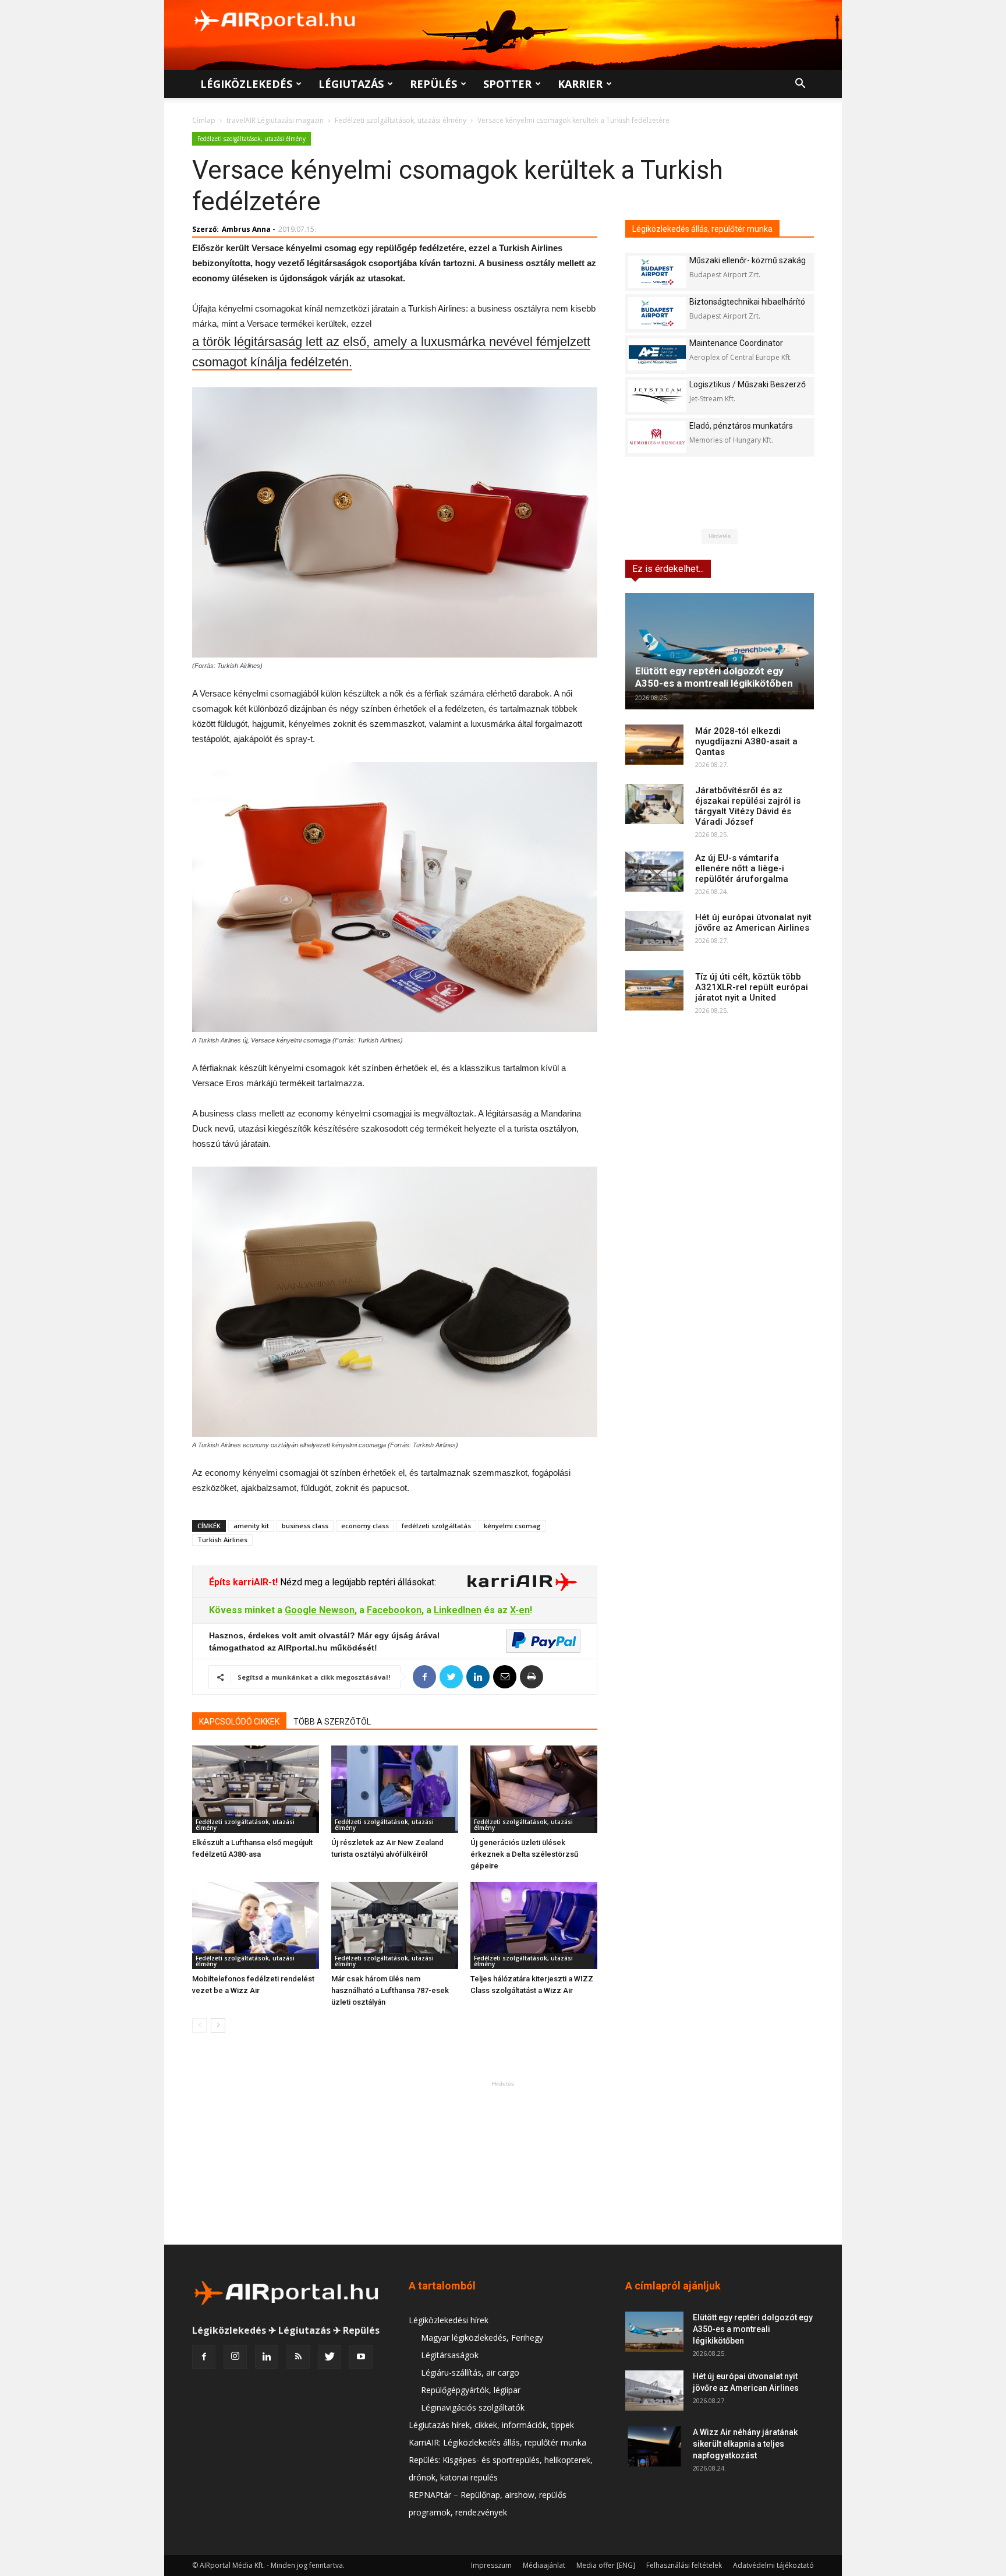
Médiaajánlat (544, 2565)
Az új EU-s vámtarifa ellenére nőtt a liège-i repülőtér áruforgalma (742, 868)
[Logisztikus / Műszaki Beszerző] (657, 396)
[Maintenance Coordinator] (657, 354)
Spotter (507, 84)
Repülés (433, 84)
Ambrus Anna (246, 229)
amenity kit (251, 1526)
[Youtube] (361, 2357)
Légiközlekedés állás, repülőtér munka (702, 229)
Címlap (204, 120)
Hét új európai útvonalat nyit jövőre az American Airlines (753, 923)
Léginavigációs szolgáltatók (473, 2407)
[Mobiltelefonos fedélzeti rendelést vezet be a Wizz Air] (256, 1925)
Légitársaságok (450, 2355)
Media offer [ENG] (606, 2565)
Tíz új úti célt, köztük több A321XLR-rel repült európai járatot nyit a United (752, 987)
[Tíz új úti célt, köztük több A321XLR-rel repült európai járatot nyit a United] (654, 990)
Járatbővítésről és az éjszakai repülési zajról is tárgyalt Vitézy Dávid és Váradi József (748, 806)
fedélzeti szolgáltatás (436, 1526)
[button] (800, 85)
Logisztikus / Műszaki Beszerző (748, 384)
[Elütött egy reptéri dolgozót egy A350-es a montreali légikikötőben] (720, 651)
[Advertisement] (503, 2162)
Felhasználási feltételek (684, 2565)
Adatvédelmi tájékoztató (773, 2565)
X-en (520, 1610)
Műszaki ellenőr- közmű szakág (748, 260)
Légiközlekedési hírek (449, 2320)
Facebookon (394, 1610)
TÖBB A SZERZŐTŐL (332, 1722)
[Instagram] (235, 2357)
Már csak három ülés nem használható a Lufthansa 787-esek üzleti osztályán (390, 1990)
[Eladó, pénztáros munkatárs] (657, 437)
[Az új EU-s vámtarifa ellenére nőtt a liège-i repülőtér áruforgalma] (654, 872)
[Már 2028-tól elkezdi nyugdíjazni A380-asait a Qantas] (654, 745)
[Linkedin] (267, 2357)
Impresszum (491, 2565)
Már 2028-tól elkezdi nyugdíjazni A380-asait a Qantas (746, 741)
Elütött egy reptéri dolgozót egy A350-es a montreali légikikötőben (714, 677)
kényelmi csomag (512, 1526)
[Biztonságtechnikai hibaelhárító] (657, 313)
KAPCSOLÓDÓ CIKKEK (239, 1722)
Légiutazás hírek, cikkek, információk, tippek (491, 2425)
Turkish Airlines (222, 1540)
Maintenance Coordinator (736, 343)
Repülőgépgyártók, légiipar (471, 2390)
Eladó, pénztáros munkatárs (741, 426)
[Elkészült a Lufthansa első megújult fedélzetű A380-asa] (256, 1789)
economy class (365, 1526)
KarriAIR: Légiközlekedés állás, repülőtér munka (497, 2442)
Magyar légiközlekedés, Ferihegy (482, 2338)
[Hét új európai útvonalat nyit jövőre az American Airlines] (654, 931)
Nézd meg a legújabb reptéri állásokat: (357, 1582)
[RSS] (298, 2357)
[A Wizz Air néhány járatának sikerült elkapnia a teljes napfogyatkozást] (654, 2446)
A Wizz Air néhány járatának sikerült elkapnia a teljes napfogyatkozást (745, 2444)
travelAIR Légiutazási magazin (275, 120)
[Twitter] (330, 2357)
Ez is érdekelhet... (668, 569)
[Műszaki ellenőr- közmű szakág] (657, 272)
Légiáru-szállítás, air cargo (470, 2372)
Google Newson (320, 1610)
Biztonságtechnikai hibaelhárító (747, 302)
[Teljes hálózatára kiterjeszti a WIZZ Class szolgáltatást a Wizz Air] (534, 1925)
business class (305, 1526)
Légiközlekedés (246, 84)
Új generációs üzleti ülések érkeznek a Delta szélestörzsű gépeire (524, 1854)
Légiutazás (351, 84)
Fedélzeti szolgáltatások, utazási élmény (401, 120)
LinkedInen (458, 1610)
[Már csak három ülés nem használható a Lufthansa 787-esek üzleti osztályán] (395, 1925)
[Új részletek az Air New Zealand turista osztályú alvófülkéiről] (395, 1789)
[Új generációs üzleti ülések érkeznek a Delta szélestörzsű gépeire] (534, 1789)
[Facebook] (204, 2357)
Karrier (580, 84)
